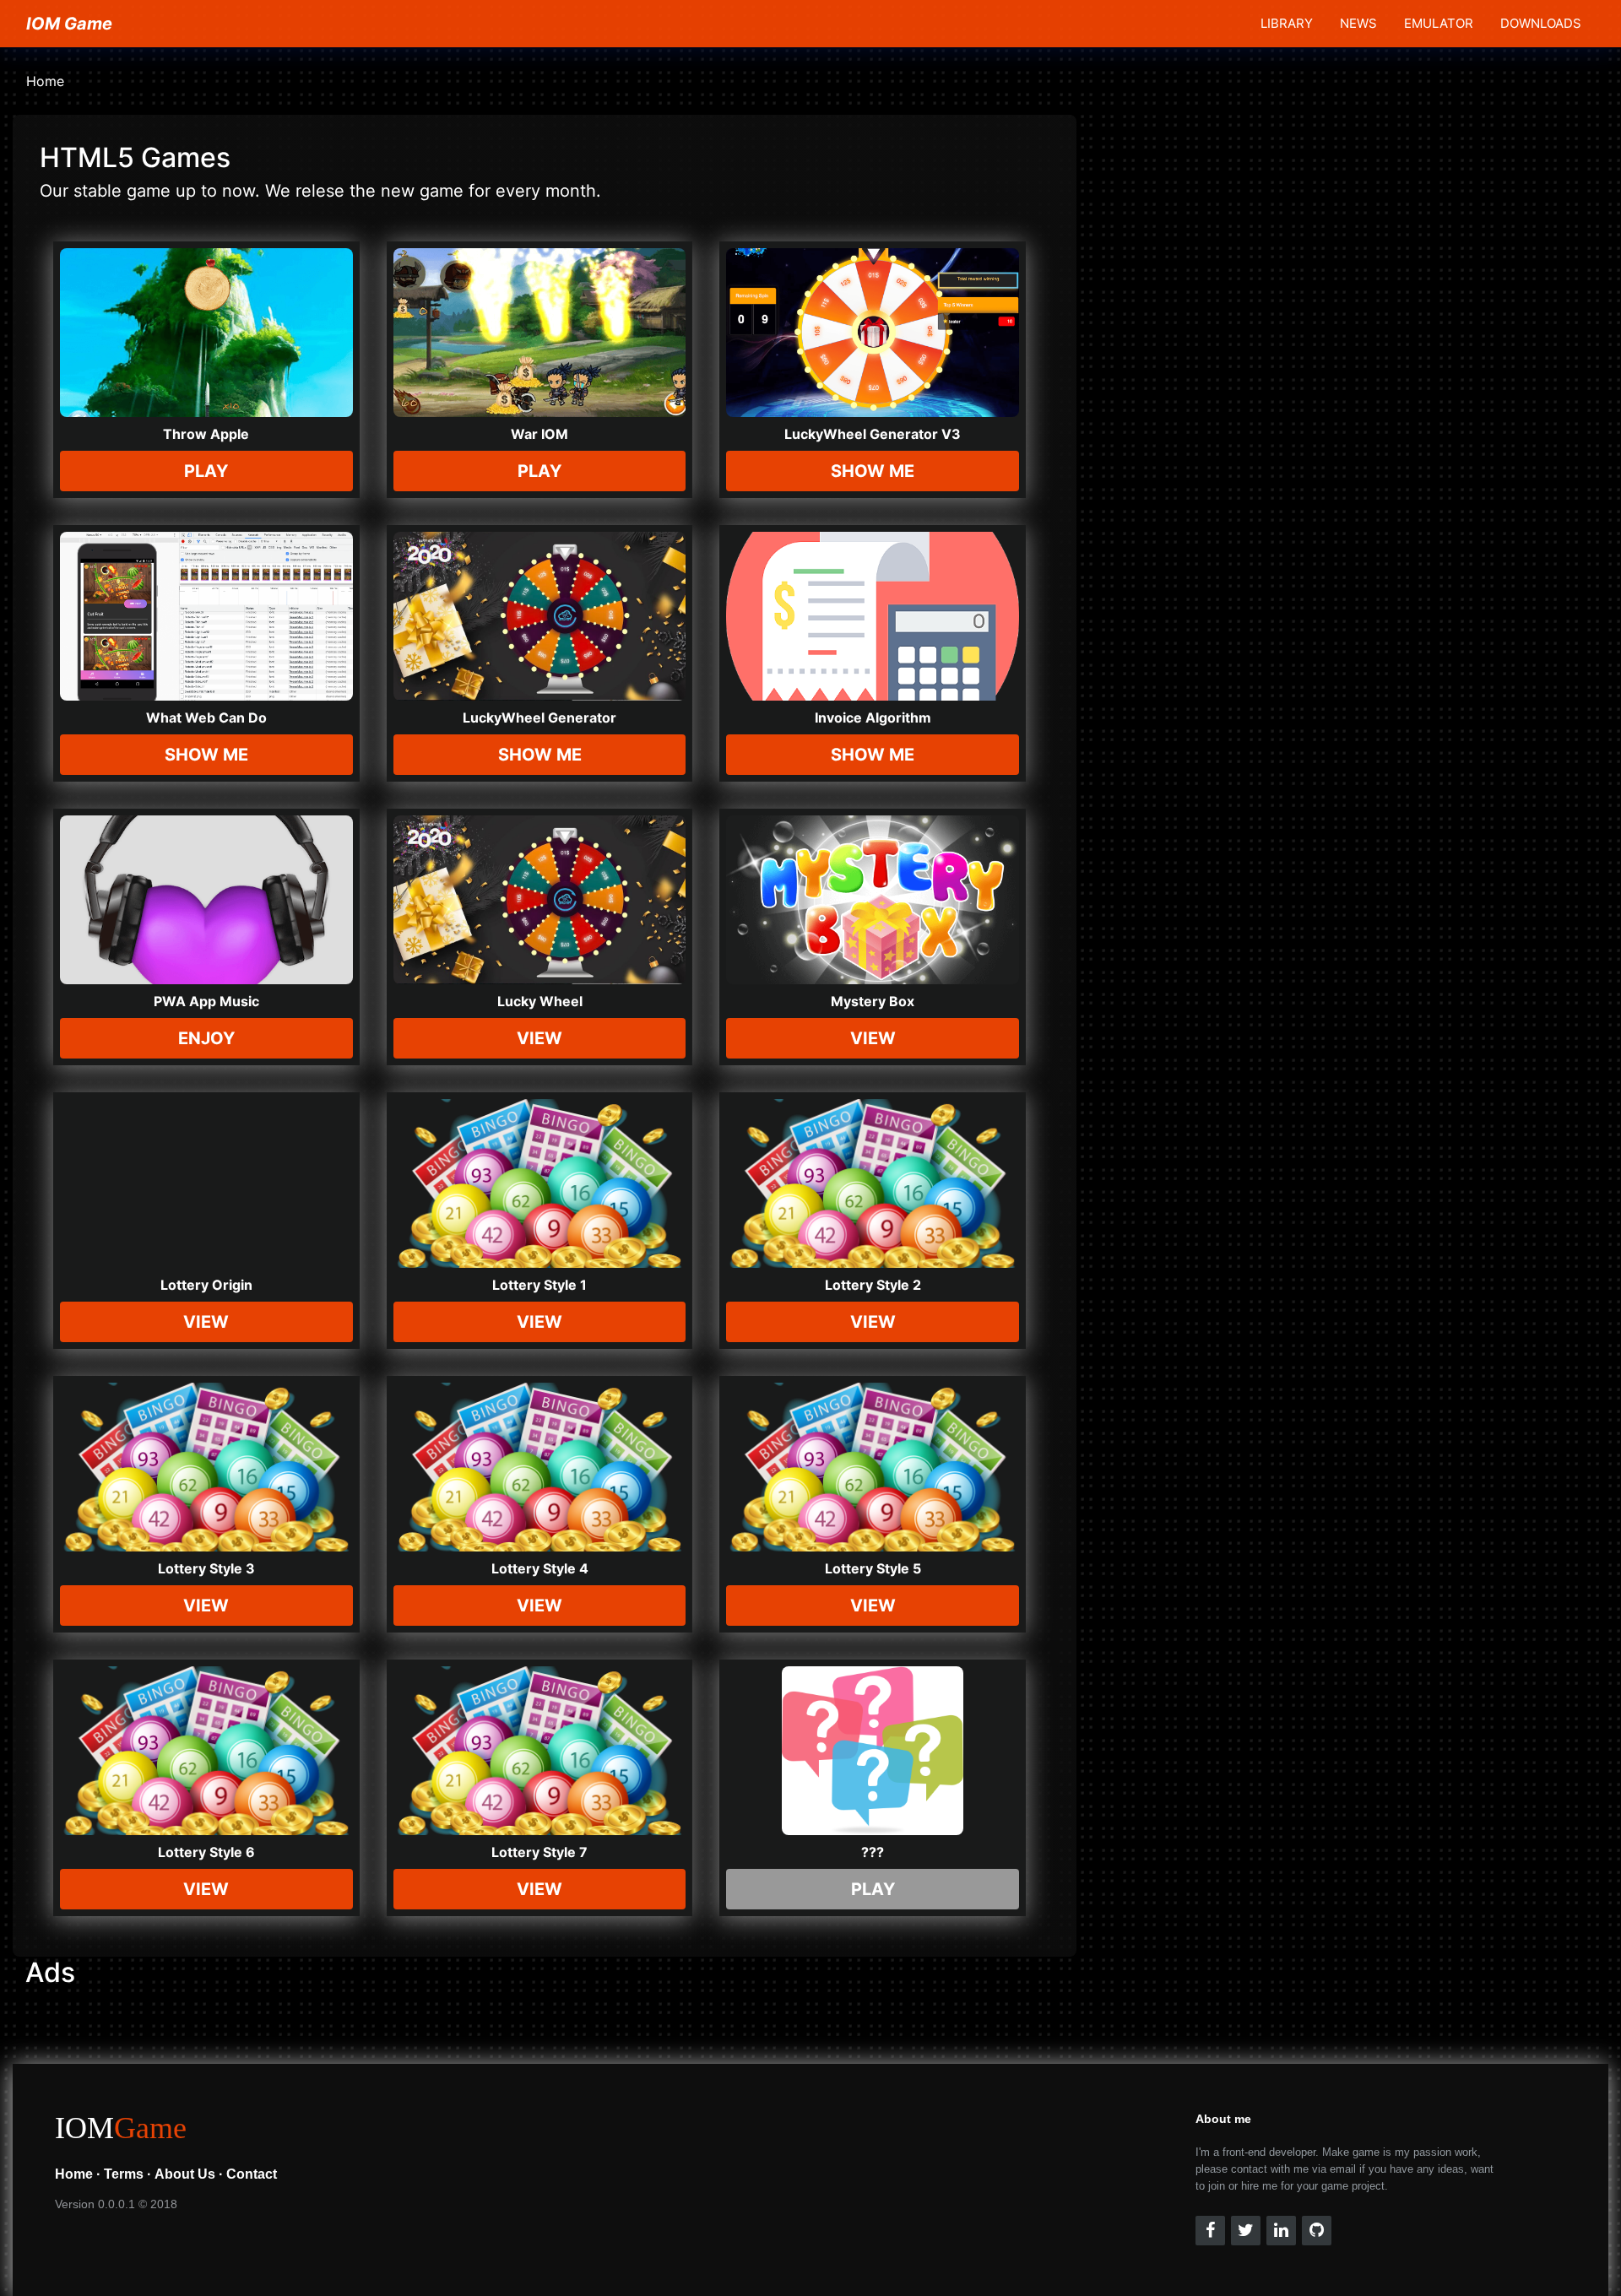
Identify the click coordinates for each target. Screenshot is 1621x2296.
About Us (185, 2174)
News (1358, 23)
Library (1287, 23)
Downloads (1541, 23)
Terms (124, 2174)
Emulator (1439, 23)
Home (45, 81)
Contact (252, 2174)
